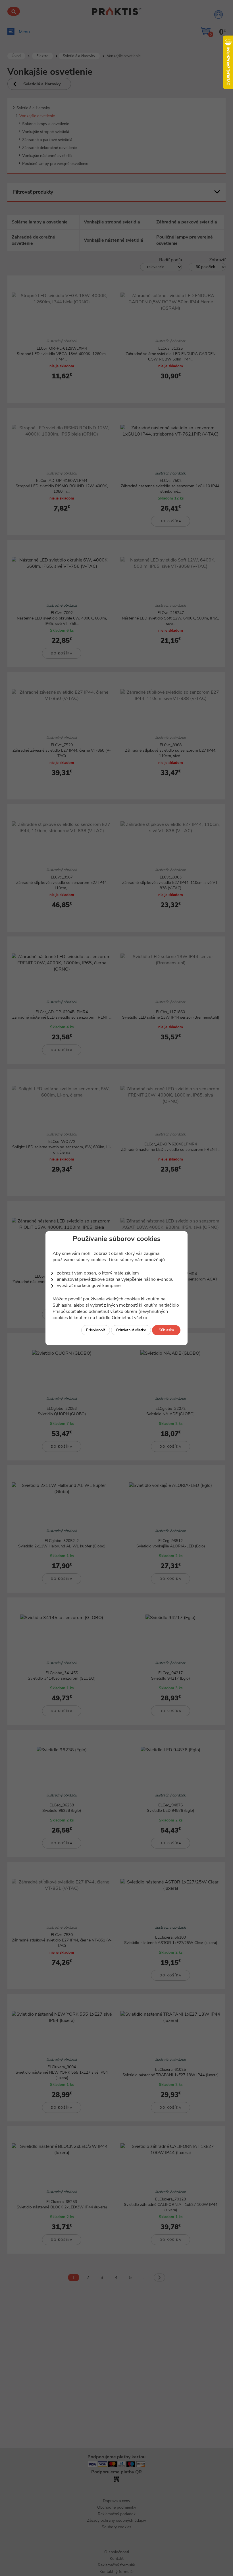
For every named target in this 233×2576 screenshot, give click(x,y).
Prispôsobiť (96, 1330)
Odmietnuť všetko (131, 1330)
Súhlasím (166, 1330)
